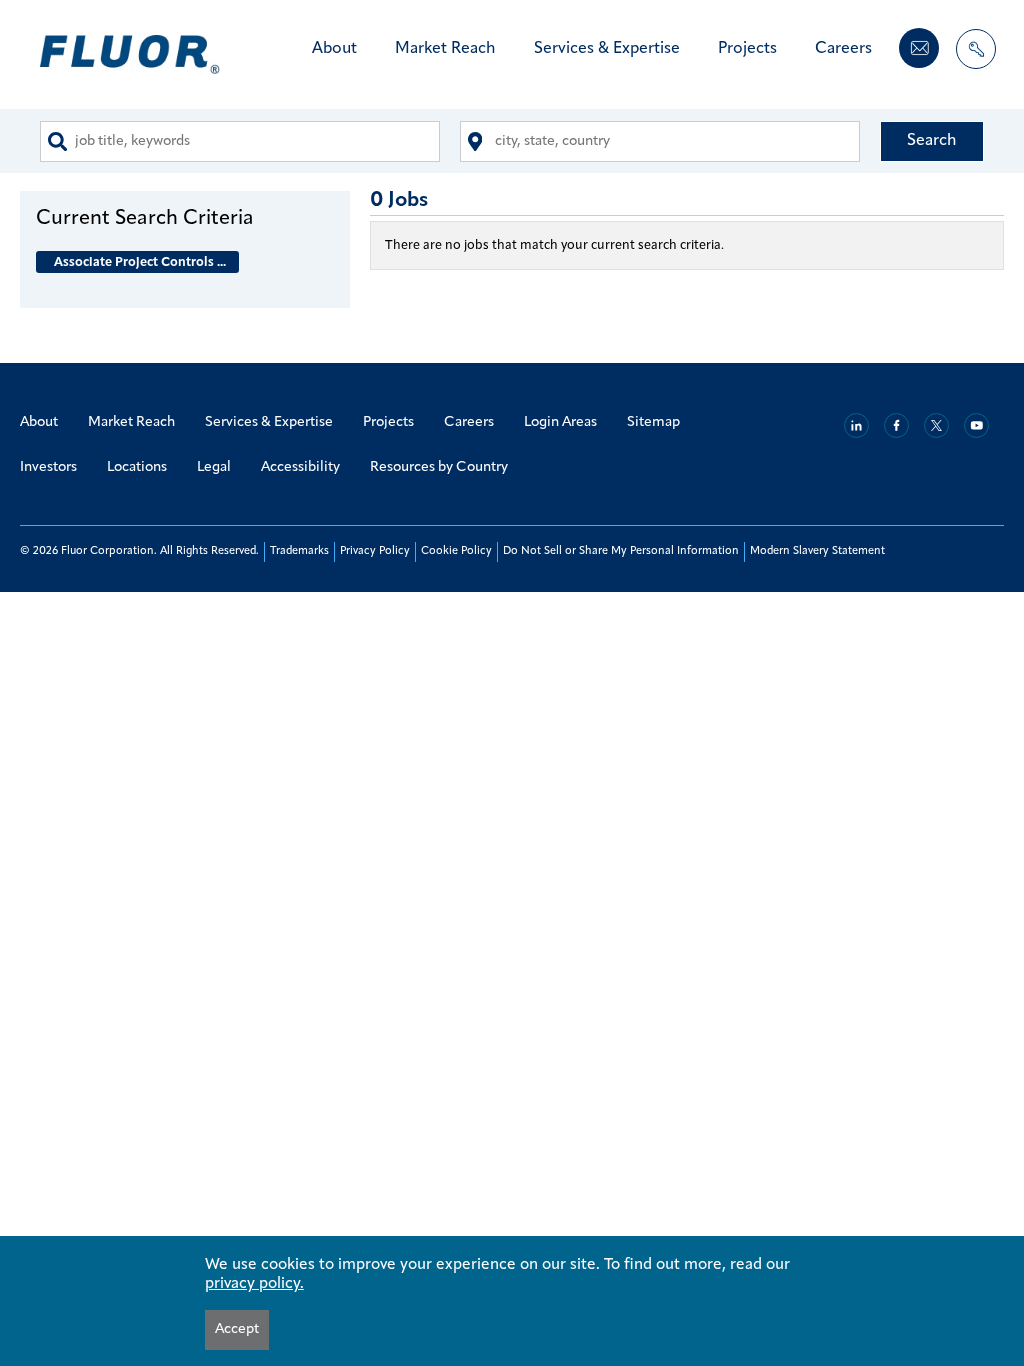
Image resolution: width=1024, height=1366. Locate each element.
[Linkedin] (856, 425)
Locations (137, 467)
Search (932, 141)
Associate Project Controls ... (140, 262)
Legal (214, 467)
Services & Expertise (607, 49)
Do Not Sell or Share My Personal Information (621, 551)
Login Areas (560, 422)
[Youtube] (976, 425)
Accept (237, 1329)
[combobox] (240, 141)
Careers (843, 49)
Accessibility (300, 467)
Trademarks (299, 551)
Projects (747, 49)
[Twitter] (936, 425)
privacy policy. (254, 1284)
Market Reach (445, 49)
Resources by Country (439, 467)
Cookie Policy (456, 551)
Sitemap (653, 422)
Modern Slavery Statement (817, 551)
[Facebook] (896, 425)
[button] (185, 218)
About (334, 49)
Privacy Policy (375, 551)
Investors (48, 467)
